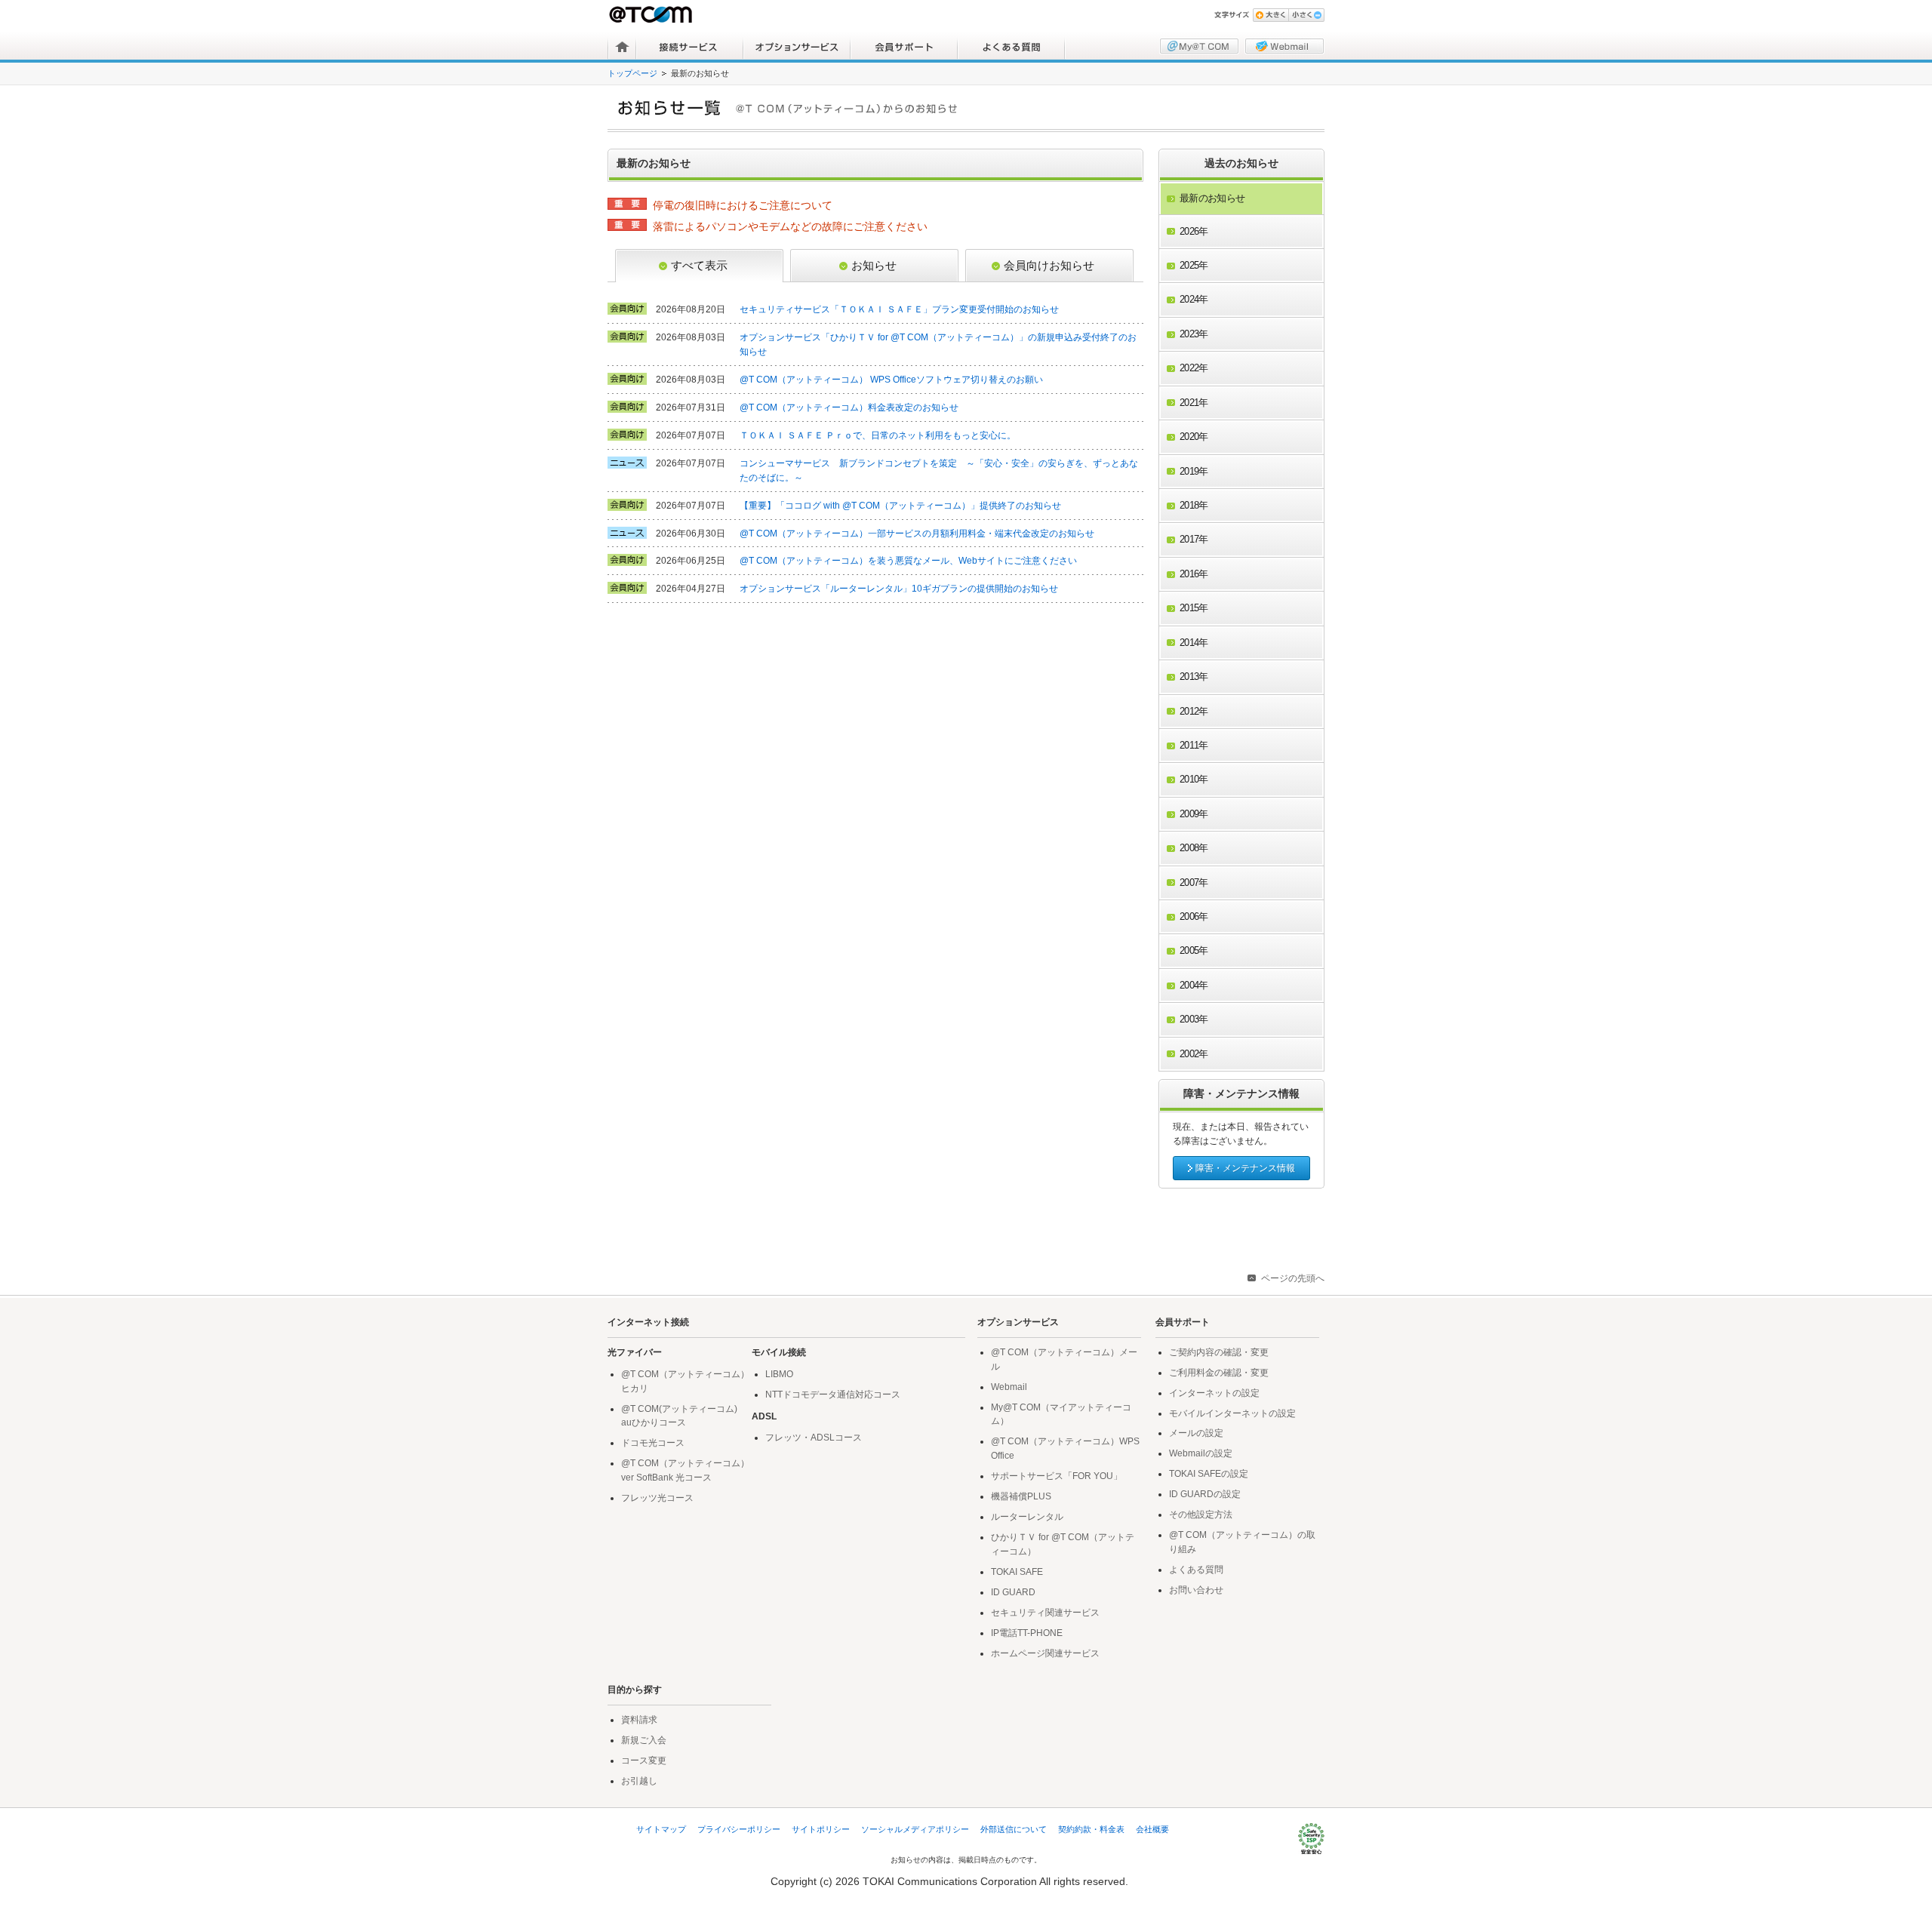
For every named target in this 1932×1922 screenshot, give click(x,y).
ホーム (622, 47)
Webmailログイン (1284, 46)
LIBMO (779, 1374)
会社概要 (1152, 1829)
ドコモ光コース (653, 1443)
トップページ (632, 73)
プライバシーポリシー (739, 1829)
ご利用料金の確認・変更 (1219, 1373)
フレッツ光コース (657, 1498)
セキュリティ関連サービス (1045, 1613)
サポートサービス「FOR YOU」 (1057, 1476)
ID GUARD (1013, 1592)
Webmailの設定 (1201, 1453)
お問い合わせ (1196, 1590)
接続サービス (690, 47)
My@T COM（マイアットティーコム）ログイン (1199, 46)
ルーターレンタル (1027, 1517)
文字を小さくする (1306, 15)
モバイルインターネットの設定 (1232, 1413)
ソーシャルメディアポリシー (915, 1829)
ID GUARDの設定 (1205, 1494)
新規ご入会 (644, 1740)
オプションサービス (797, 47)
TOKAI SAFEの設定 (1209, 1474)
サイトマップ (661, 1829)
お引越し (639, 1781)
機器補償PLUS (1021, 1496)
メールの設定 (1196, 1433)
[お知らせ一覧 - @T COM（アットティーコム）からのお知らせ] (971, 108)
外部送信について (1014, 1829)
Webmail (1009, 1387)
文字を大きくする (1271, 15)
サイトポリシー (821, 1829)
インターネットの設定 (1214, 1393)
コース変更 (644, 1761)
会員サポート (904, 47)
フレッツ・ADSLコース (814, 1438)
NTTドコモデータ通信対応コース (833, 1395)
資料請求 (639, 1720)
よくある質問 (1011, 47)
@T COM (652, 14)
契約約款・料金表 (1091, 1829)
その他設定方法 (1201, 1515)
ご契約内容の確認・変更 (1219, 1352)
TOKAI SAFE (1017, 1572)
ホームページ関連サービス (1045, 1653)
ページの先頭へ (1293, 1278)
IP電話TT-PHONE (1027, 1633)
